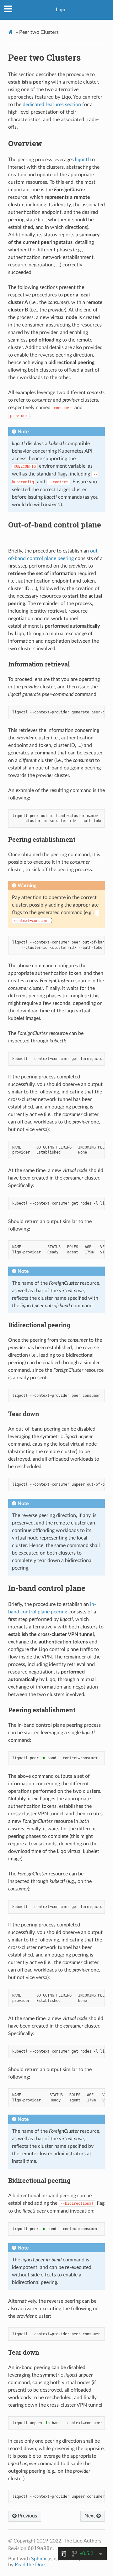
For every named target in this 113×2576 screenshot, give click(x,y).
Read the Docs (31, 2565)
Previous (27, 2516)
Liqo (61, 10)
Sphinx (39, 2559)
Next (90, 2516)
